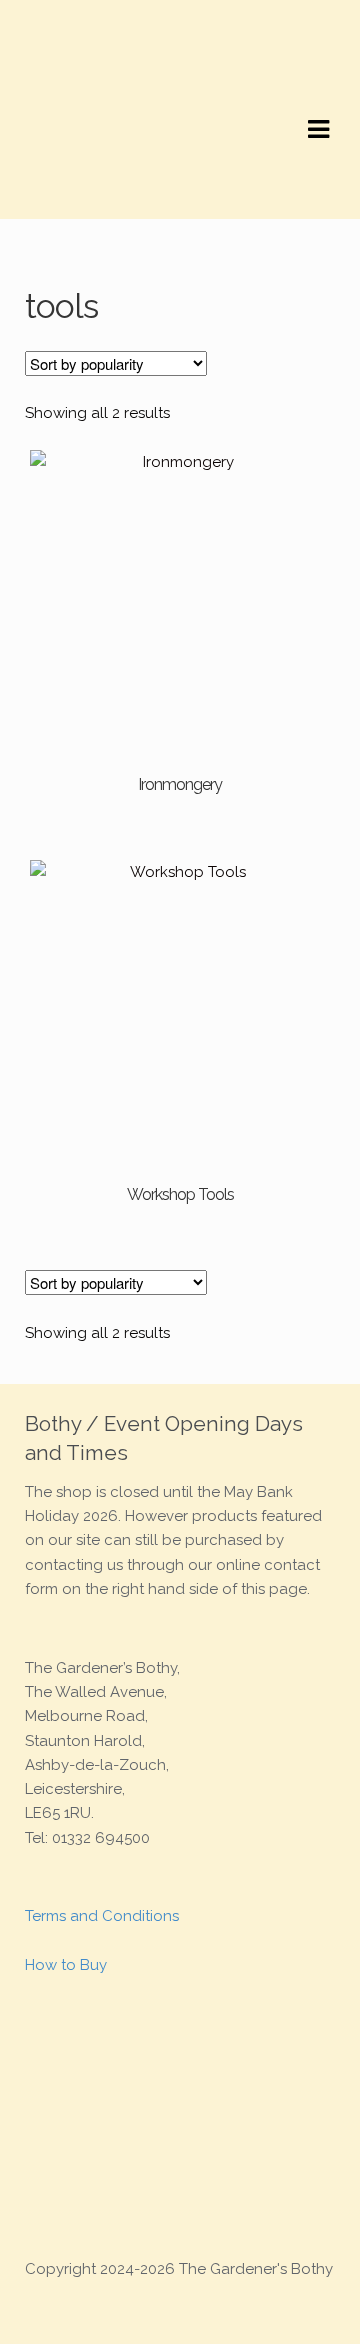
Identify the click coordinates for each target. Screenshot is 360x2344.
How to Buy (66, 1965)
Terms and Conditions (102, 1916)
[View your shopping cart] (42, 202)
